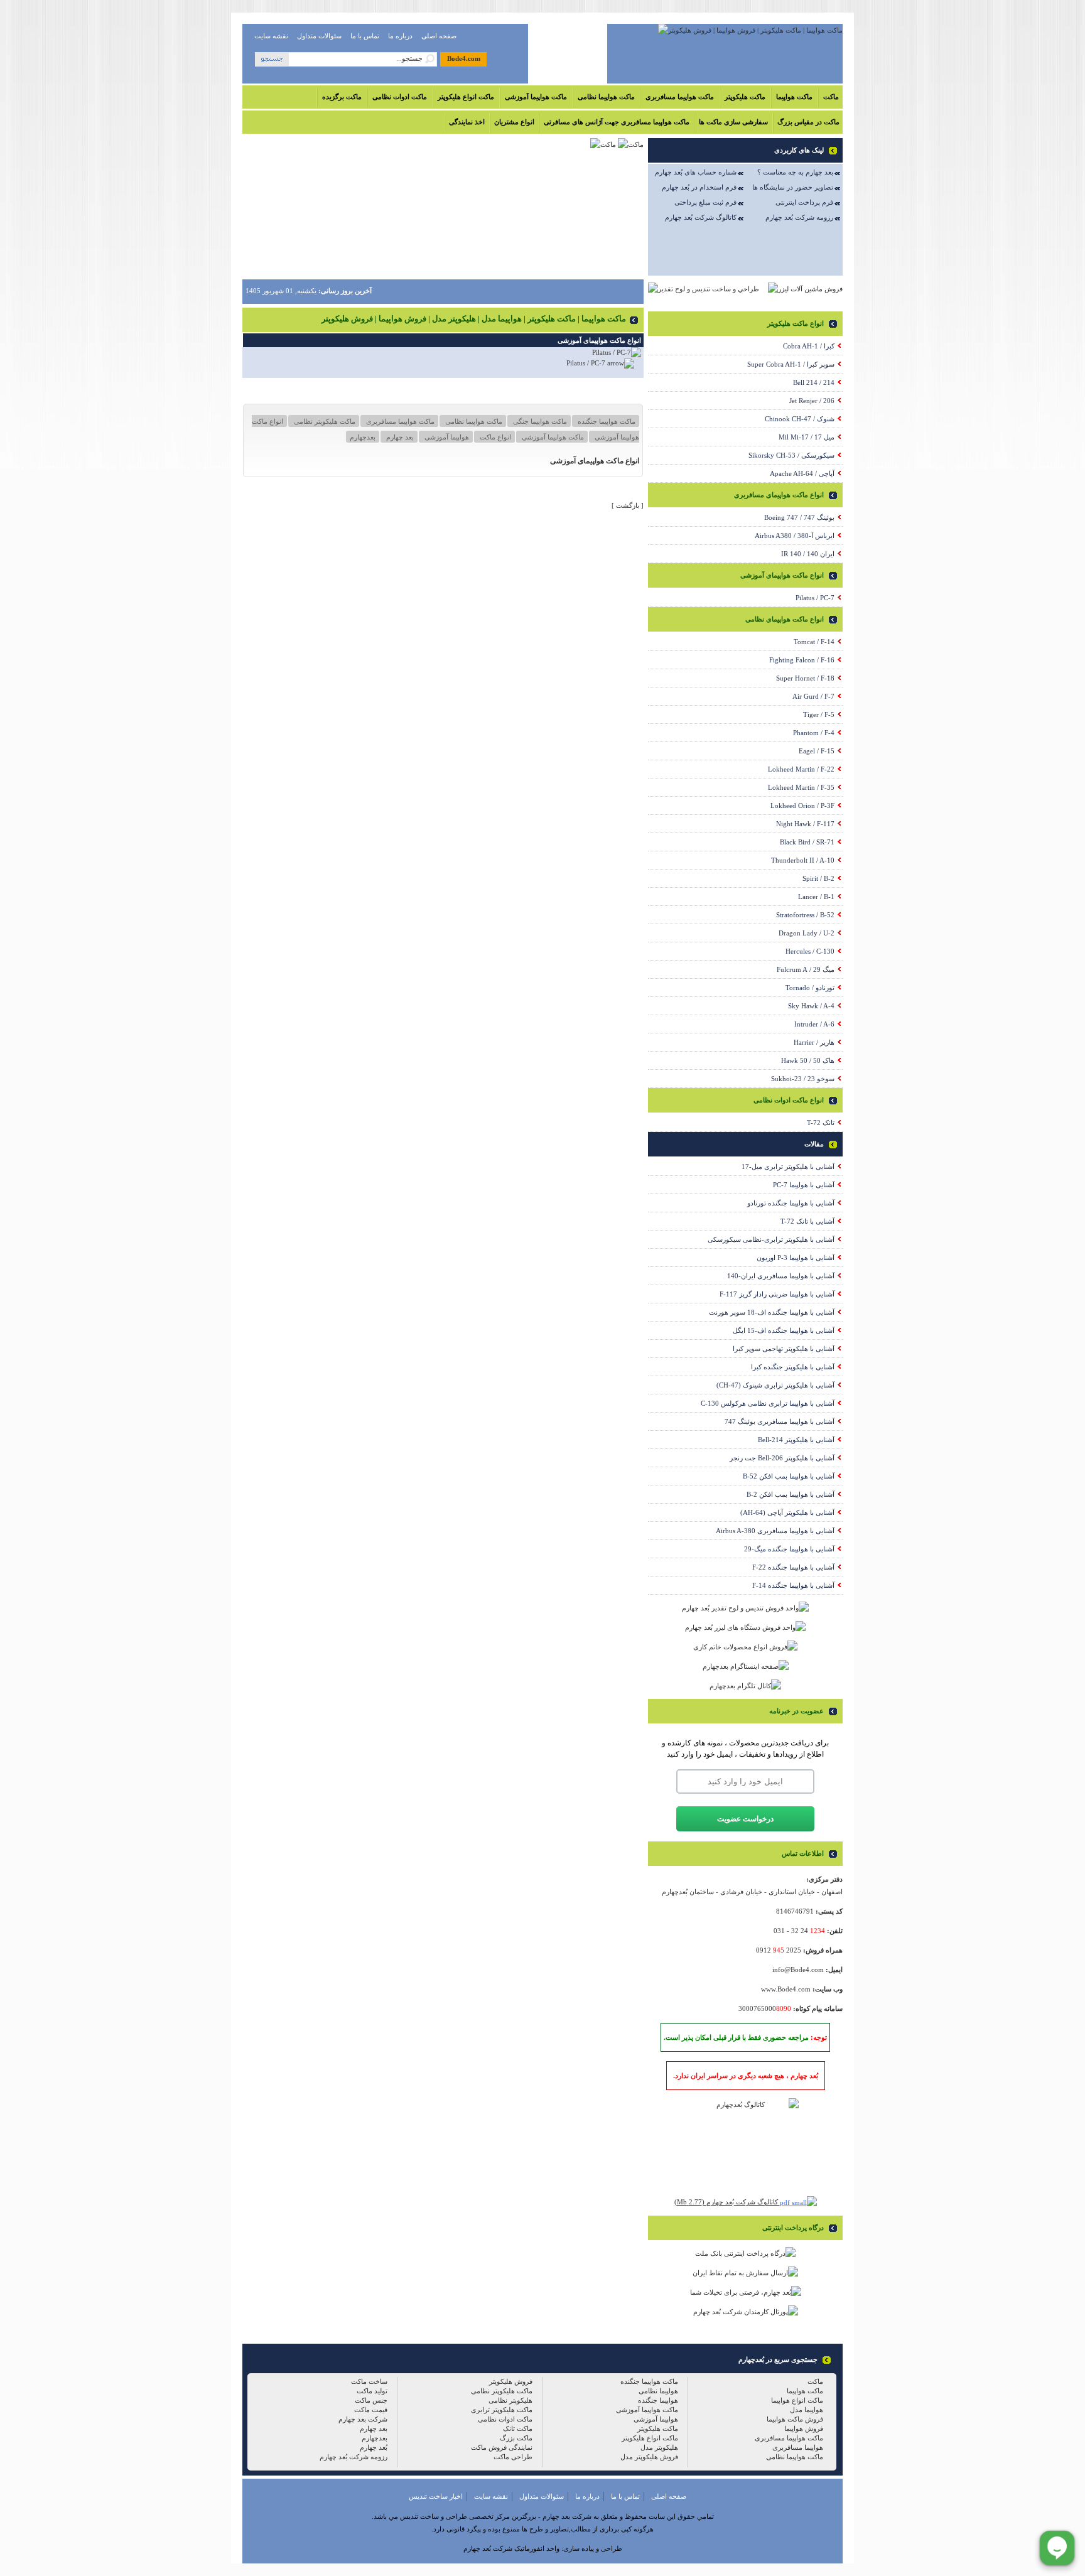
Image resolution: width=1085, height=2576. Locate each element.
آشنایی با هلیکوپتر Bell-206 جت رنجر (782, 1458)
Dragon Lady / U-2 (807, 933)
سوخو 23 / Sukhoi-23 (803, 1079)
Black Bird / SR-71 (807, 842)
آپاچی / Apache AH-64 (802, 473)
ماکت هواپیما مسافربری (680, 97)
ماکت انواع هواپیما (797, 2400)
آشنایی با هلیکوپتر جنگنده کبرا (793, 1367)
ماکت (831, 97)
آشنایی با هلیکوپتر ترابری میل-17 (788, 1167)
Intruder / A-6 (814, 1024)
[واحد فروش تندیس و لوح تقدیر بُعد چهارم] (745, 1608)
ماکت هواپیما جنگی (539, 421)
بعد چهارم (399, 437)
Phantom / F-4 (814, 733)
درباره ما (400, 36)
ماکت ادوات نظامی (400, 97)
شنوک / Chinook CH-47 (800, 419)
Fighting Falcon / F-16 (802, 660)
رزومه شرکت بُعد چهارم (799, 217)
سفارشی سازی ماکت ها (733, 122)
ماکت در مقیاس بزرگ (808, 122)
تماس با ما (365, 36)
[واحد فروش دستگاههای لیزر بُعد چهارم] (745, 1627)
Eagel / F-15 (817, 751)
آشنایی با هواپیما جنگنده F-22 (793, 1567)
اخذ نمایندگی (467, 122)
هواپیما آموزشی (446, 437)
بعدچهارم (363, 437)
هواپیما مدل (807, 2410)
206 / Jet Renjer (812, 401)
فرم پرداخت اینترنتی (804, 202)
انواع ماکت (494, 437)
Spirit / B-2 (818, 878)
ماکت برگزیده (342, 97)
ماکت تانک (518, 2428)
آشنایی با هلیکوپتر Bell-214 (796, 1440)
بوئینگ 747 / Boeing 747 (799, 517)
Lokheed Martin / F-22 (801, 769)
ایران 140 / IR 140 (808, 554)
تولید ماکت (372, 2391)
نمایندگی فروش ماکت (502, 2447)
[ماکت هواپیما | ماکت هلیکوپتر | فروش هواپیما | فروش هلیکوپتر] (750, 30)
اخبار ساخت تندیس (436, 2496)
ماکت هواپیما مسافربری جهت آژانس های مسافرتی (617, 122)
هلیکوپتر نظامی (510, 2400)
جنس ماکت (371, 2400)
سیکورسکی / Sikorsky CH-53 (791, 455)
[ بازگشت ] (628, 505)
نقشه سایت (271, 36)
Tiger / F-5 (819, 714)
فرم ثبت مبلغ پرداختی (705, 202)
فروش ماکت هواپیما (795, 2419)
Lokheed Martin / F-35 (801, 787)
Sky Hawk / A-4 (811, 1006)
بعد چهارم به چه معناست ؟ (795, 172)
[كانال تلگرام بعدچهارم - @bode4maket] (745, 1686)
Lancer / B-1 (816, 897)
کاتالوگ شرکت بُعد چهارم (701, 217)
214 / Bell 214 (814, 382)
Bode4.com (464, 58)
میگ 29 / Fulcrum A (806, 969)
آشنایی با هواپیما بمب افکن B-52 (789, 1476)
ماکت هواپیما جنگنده (606, 421)
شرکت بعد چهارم (363, 2419)
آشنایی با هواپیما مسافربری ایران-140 (781, 1276)
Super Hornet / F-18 (805, 678)
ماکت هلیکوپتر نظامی (324, 421)
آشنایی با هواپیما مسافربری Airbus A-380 (775, 1531)
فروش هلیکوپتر (511, 2381)
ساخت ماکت (369, 2381)
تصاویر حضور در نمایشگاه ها (793, 187)
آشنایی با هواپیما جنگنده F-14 (793, 1585)
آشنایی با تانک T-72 (807, 1221)
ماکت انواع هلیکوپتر (466, 97)
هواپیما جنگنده (658, 2400)
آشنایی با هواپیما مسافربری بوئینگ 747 (780, 1421)
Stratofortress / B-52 (805, 915)
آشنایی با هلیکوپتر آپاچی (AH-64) (787, 1512)
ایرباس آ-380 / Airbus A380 (795, 536)
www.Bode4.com (786, 1989)
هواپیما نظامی (658, 2391)
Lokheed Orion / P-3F (802, 806)
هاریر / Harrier (814, 1042)
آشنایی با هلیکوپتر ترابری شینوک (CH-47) (775, 1385)
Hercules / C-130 (810, 951)
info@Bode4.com (798, 1970)
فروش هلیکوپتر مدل (649, 2457)
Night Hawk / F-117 (805, 824)
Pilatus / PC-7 (586, 363)
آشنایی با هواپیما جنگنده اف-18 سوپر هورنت (772, 1312)
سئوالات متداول (319, 36)
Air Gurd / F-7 (813, 696)
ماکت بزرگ (516, 2438)
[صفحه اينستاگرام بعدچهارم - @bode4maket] (746, 1666)
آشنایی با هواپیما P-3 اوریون (796, 1258)
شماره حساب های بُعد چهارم (696, 172)
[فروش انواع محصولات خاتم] (745, 1647)
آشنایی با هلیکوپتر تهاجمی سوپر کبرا (784, 1349)
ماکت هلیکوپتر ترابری (502, 2410)
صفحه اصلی (439, 36)
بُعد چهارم (374, 2447)
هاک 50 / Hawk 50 (808, 1060)
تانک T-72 (821, 1123)
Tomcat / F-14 (814, 642)
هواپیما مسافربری (798, 2447)
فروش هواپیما (804, 2428)
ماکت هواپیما (794, 97)
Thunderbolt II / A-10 (803, 860)
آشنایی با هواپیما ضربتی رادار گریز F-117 (777, 1294)
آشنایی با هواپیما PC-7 (804, 1185)
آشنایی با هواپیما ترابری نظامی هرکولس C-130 (768, 1403)
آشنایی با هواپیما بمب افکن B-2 (791, 1494)
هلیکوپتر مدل (659, 2447)
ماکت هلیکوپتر (745, 97)
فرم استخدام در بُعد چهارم (699, 187)
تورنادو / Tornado (810, 988)
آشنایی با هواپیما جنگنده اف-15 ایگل (784, 1330)
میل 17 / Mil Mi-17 (807, 437)
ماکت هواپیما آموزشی (536, 97)
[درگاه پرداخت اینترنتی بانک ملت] (745, 2253)
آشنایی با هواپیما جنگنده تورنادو (791, 1203)
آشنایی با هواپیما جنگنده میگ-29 (789, 1549)
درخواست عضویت (745, 1819)
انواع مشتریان (514, 122)
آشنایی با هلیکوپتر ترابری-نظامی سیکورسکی (771, 1239)
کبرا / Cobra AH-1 (809, 346)
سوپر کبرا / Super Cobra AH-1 (791, 364)
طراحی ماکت (513, 2457)
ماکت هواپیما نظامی (606, 97)
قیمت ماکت (371, 2410)
